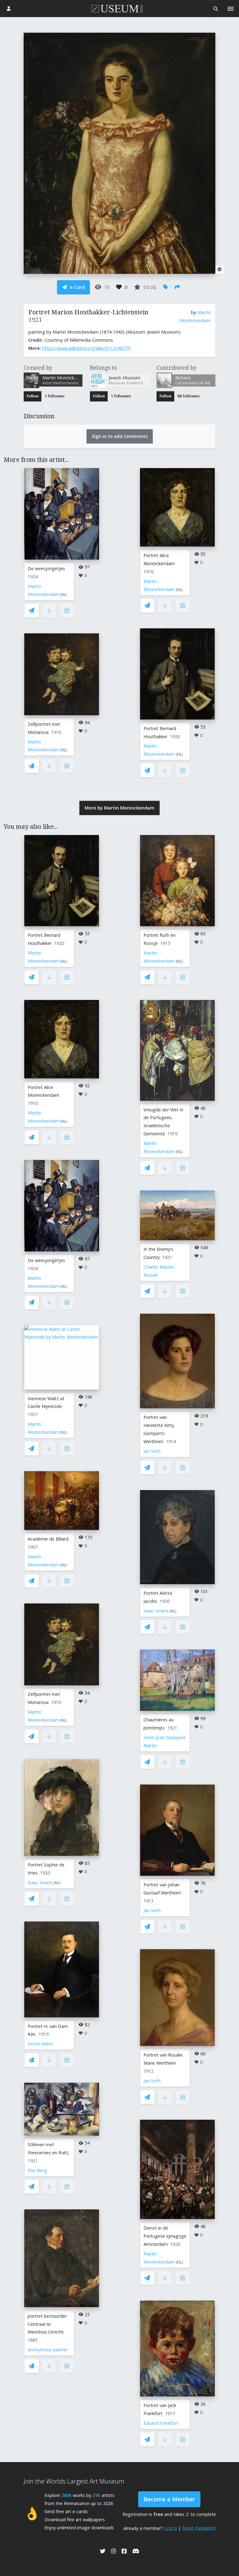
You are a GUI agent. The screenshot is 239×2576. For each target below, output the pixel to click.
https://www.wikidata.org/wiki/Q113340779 (86, 348)
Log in (171, 2528)
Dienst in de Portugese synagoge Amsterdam (165, 2236)
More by (119, 808)
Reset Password (199, 2528)
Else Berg (37, 2170)
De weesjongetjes (46, 568)
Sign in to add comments (120, 436)
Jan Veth (152, 1451)
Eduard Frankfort (161, 2423)
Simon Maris (40, 2044)
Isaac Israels (40, 1882)
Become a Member (169, 2499)
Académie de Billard (48, 1539)
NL (64, 595)
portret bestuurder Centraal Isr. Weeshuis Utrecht (47, 2324)
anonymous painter (48, 2350)
